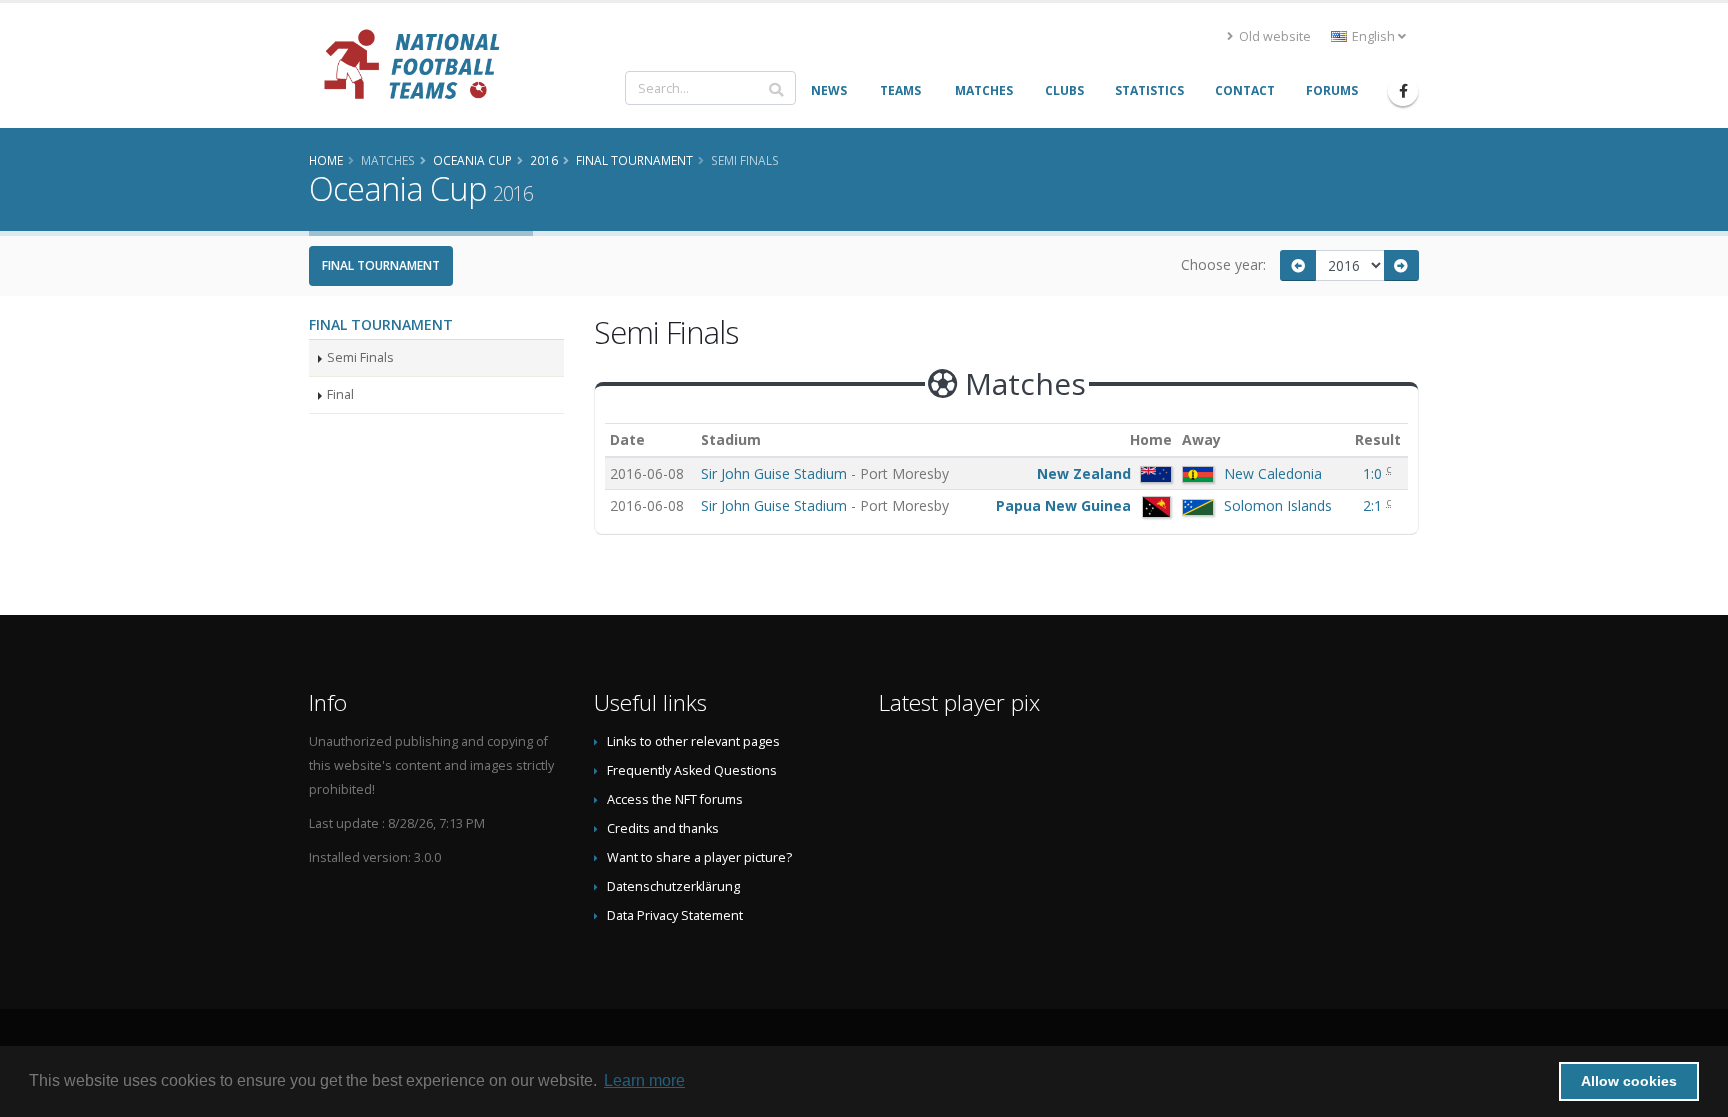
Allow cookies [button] (1629, 1081)
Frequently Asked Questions (692, 770)
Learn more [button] (644, 1080)
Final (340, 394)
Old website (1273, 36)
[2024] (1402, 265)
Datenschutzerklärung (673, 886)
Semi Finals (360, 357)
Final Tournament (381, 265)
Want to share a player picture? (699, 857)
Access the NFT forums (675, 799)
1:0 (1374, 473)
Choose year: (1223, 264)
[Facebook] (1403, 91)
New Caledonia (1273, 473)
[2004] (1298, 265)
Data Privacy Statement (675, 915)
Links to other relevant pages (693, 741)
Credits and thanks (663, 828)
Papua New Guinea (1063, 505)
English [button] (1373, 36)
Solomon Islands (1278, 505)
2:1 (1374, 505)
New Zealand (1084, 473)
